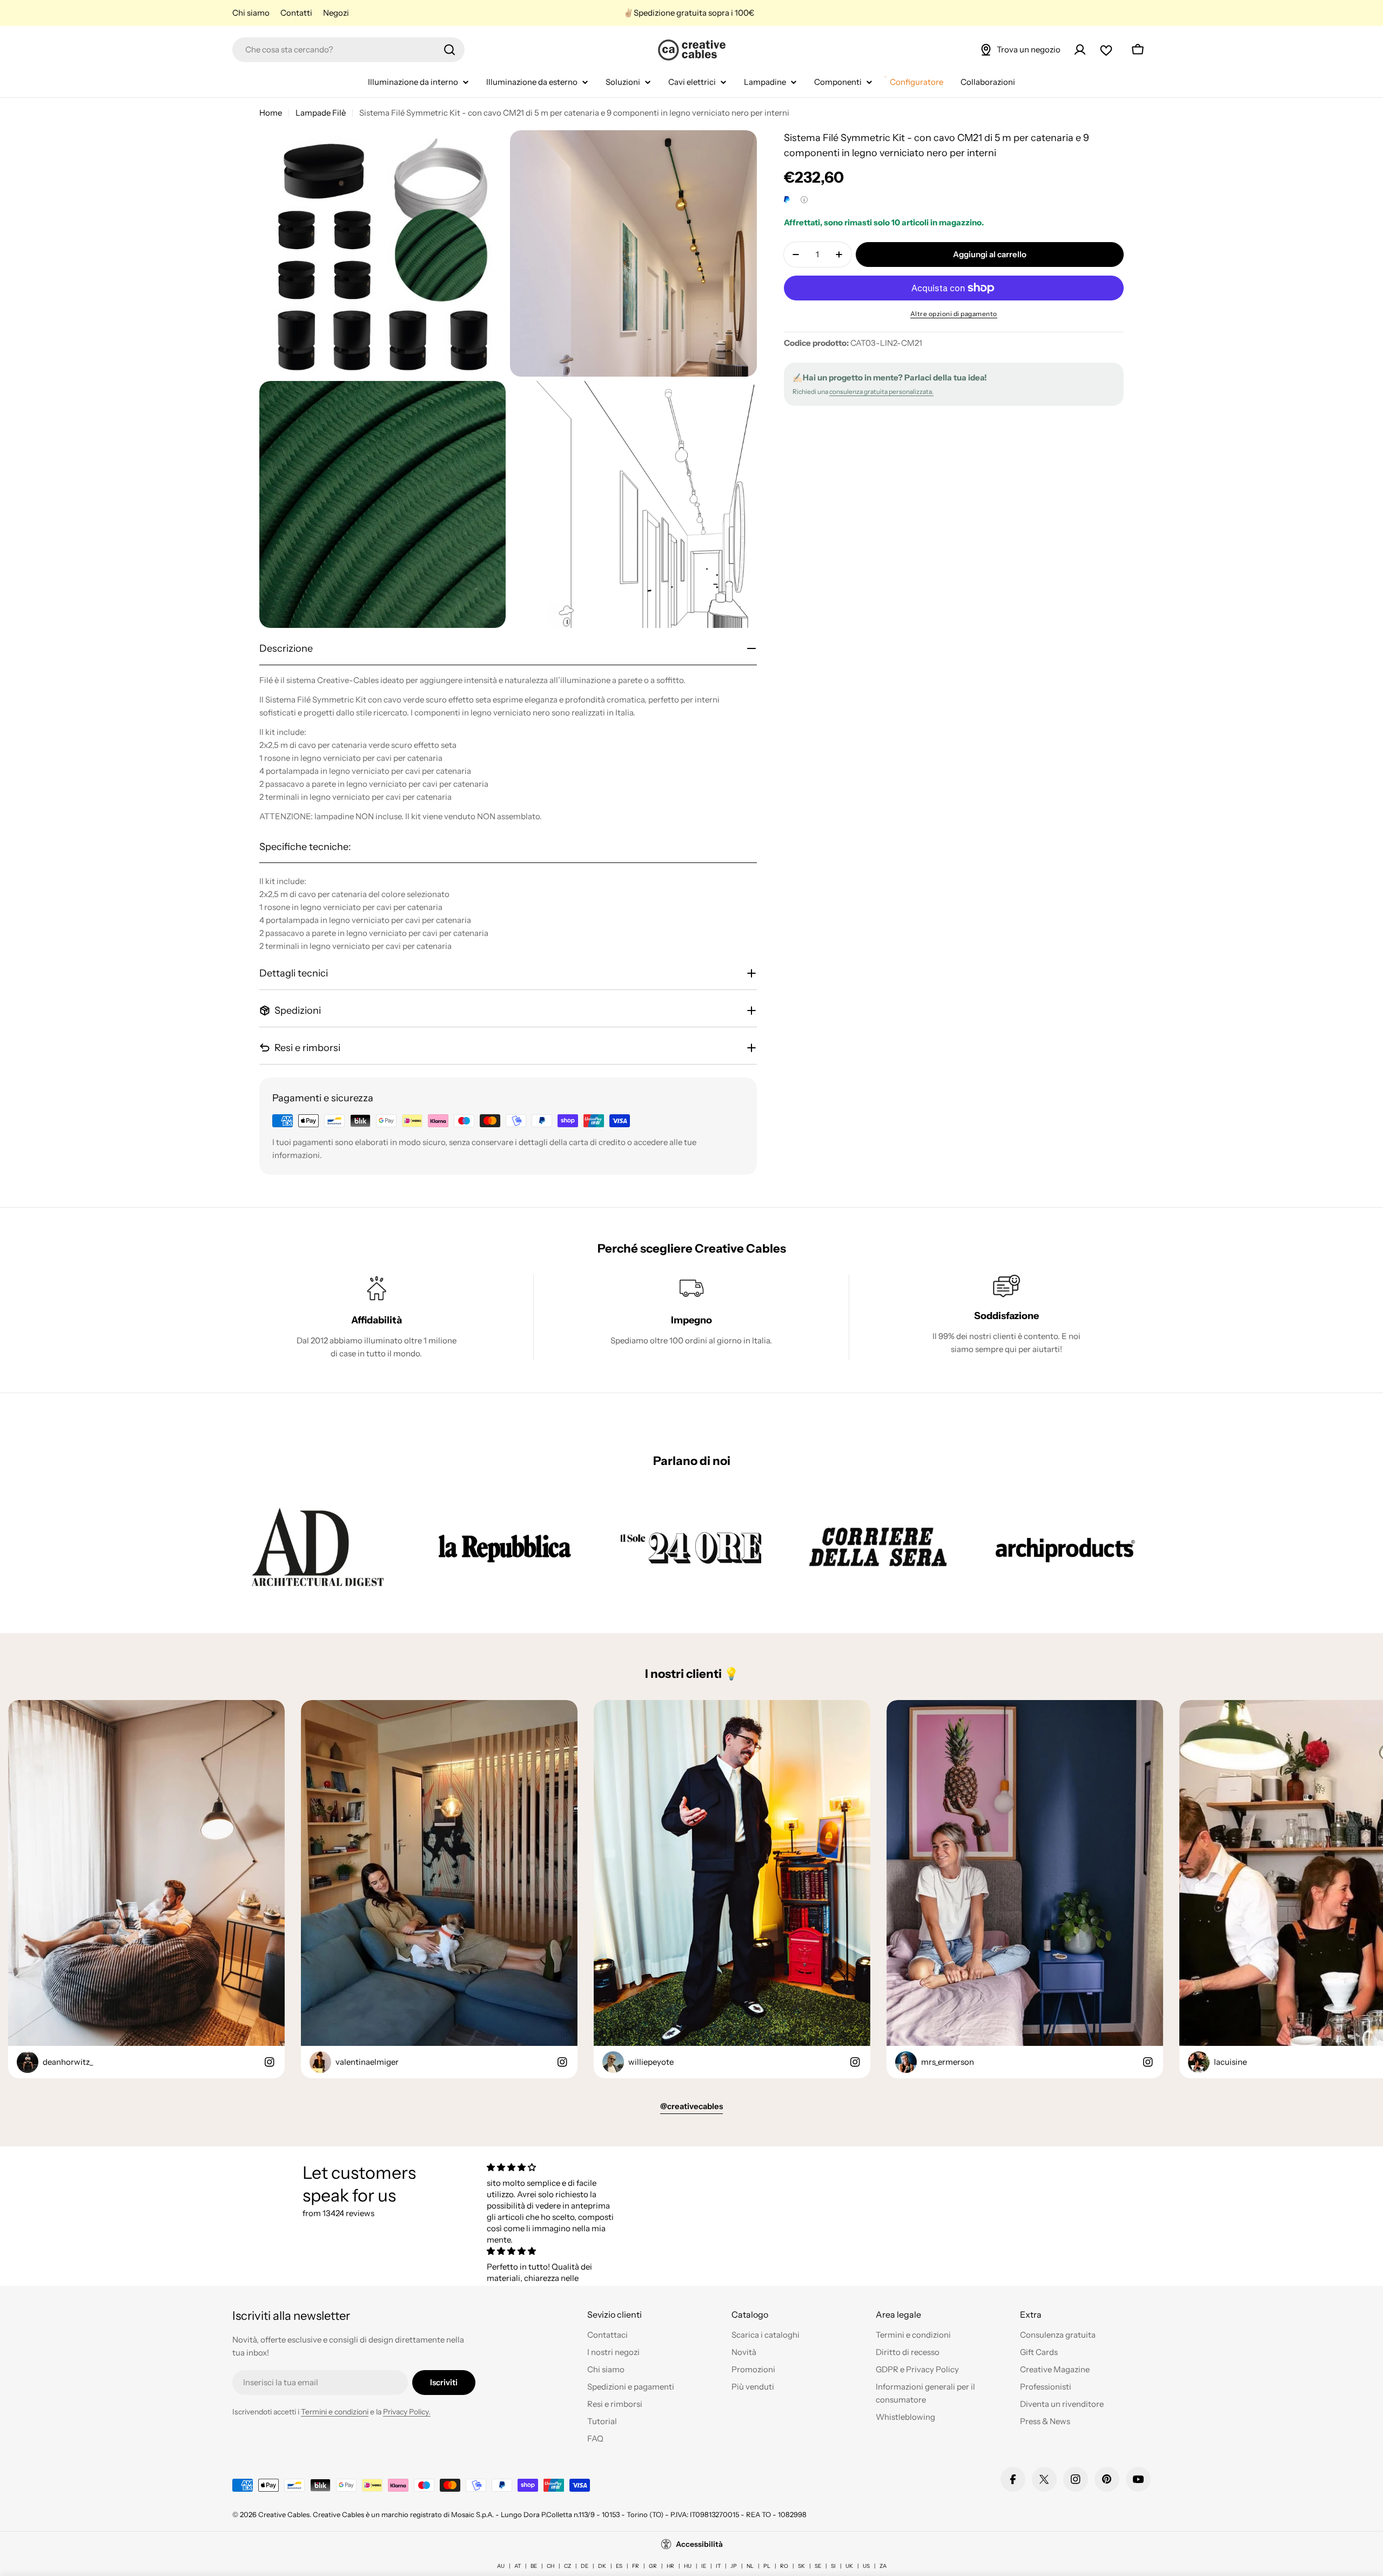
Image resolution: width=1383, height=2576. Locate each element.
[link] (318, 1547)
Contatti (296, 13)
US (866, 2566)
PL (767, 2566)
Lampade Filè (321, 113)
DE (585, 2566)
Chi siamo (251, 13)
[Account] (1080, 50)
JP (734, 2566)
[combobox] (348, 50)
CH (550, 2566)
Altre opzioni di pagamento (954, 314)
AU (501, 2566)
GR (653, 2566)
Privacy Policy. (407, 2412)
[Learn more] (804, 200)
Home (271, 113)
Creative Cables (284, 2514)
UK (849, 2566)
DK (602, 2566)
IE (704, 2566)
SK (801, 2566)
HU (688, 2566)
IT (718, 2566)
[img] (553, 2167)
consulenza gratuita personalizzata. (881, 392)
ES (619, 2566)
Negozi (336, 13)
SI (833, 2566)
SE (818, 2566)
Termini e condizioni (335, 2412)
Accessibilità (699, 2544)
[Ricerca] (449, 50)
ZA (883, 2566)
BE (534, 2566)
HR (670, 2566)
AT (518, 2566)
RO (784, 2566)
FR (636, 2566)
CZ (568, 2566)
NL (750, 2566)
